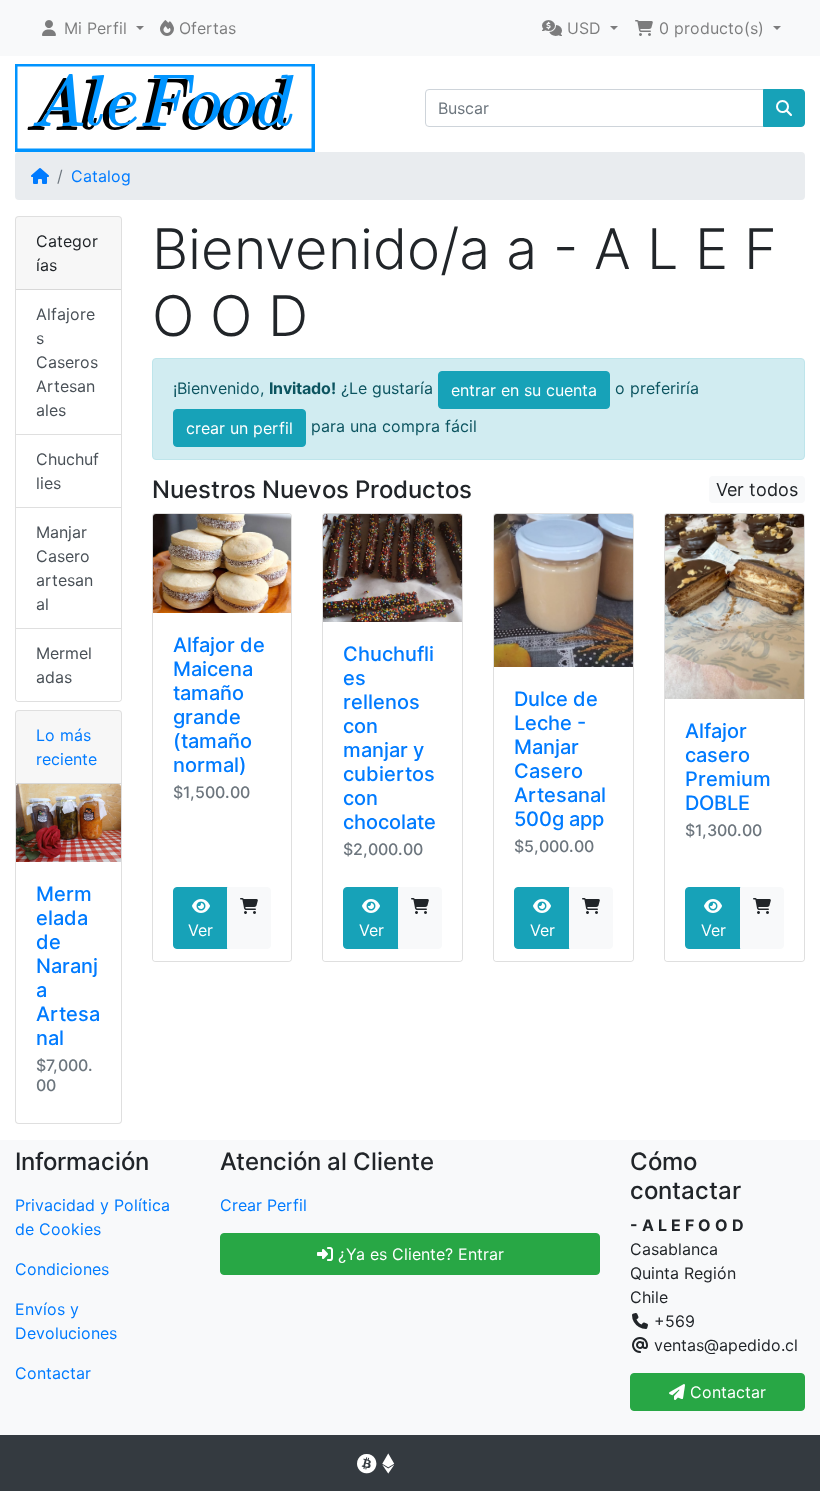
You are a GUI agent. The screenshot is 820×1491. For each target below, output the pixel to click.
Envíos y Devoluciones (66, 1321)
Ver (200, 930)
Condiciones (62, 1269)
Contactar (53, 1373)
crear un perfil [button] (239, 428)
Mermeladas (64, 665)
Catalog (101, 176)
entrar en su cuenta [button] (524, 390)
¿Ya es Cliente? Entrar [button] (418, 1254)
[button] (91, 28)
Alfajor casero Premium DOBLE (728, 767)
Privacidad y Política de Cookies (92, 1217)
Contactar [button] (725, 1392)
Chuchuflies (67, 471)
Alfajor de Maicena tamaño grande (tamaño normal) (219, 705)
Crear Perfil (263, 1205)
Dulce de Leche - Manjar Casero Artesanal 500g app (560, 759)
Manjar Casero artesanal (64, 568)
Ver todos (757, 489)
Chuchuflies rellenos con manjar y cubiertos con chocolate (389, 738)
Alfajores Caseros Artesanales (67, 362)
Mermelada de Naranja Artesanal (68, 966)
